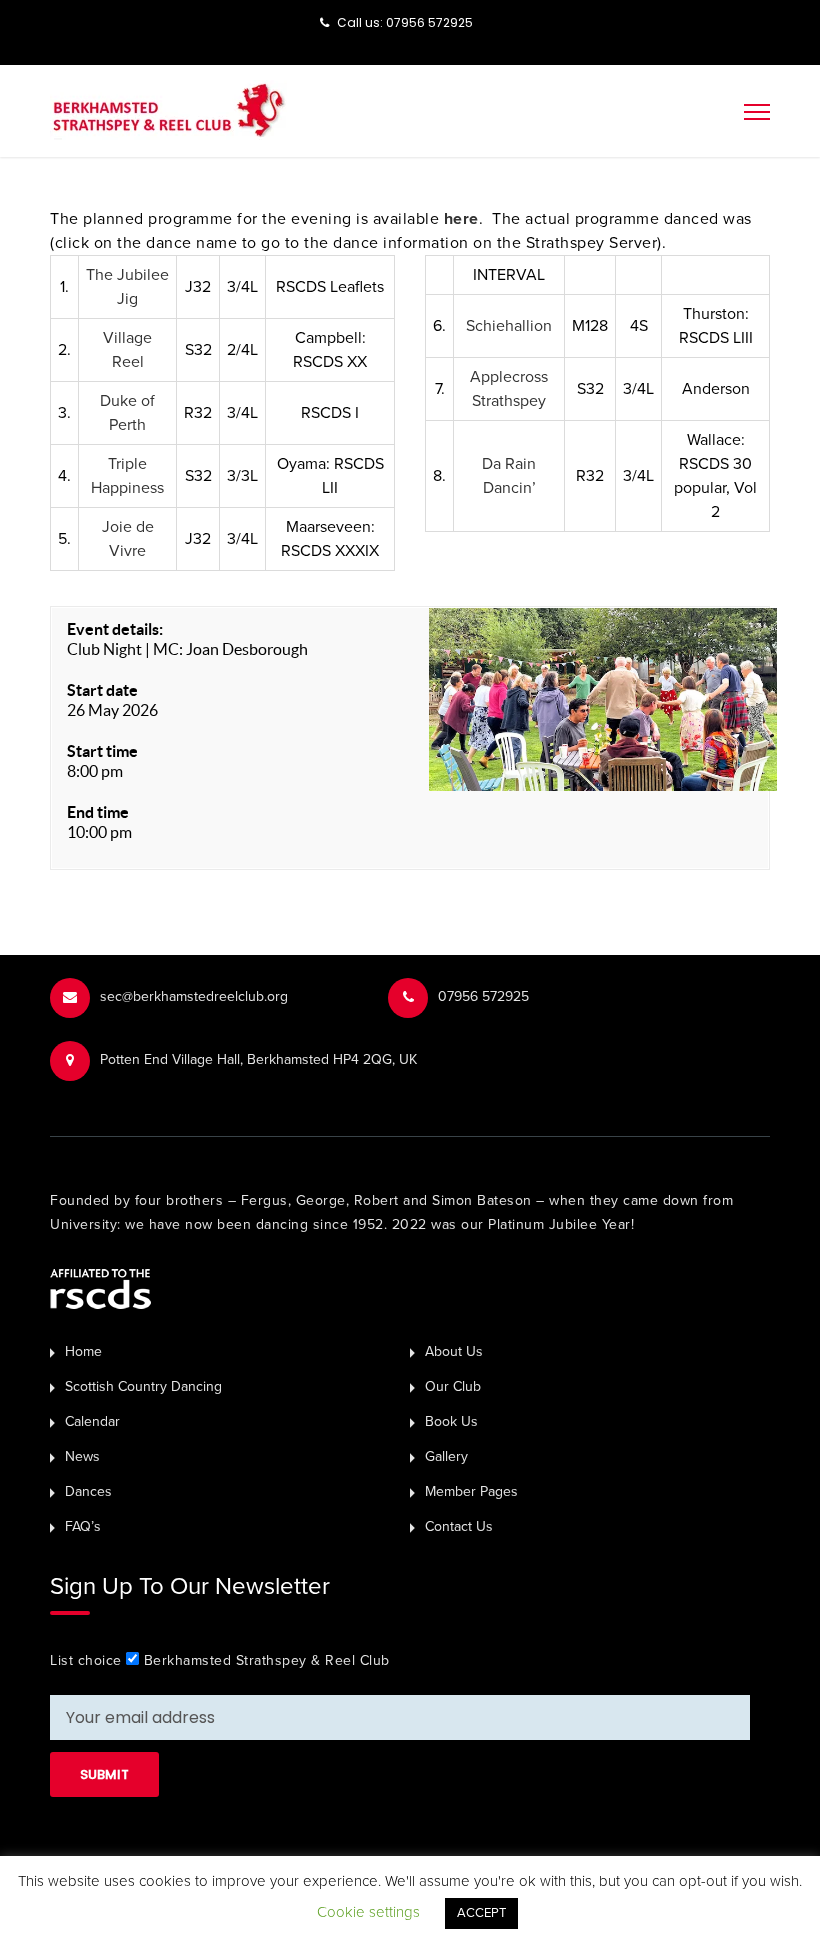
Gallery (446, 1456)
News (82, 1456)
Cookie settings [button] (368, 1912)
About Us (454, 1351)
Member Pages (471, 1491)
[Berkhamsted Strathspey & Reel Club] (168, 109)
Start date (102, 690)
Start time (102, 751)
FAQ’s (83, 1526)
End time (98, 812)
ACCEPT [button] (481, 1913)
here (461, 219)
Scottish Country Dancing (143, 1386)
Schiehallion (509, 326)
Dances (88, 1491)
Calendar (92, 1421)
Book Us (451, 1421)
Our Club (453, 1386)
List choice (86, 1660)
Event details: (115, 629)
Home (83, 1351)
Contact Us (459, 1526)
